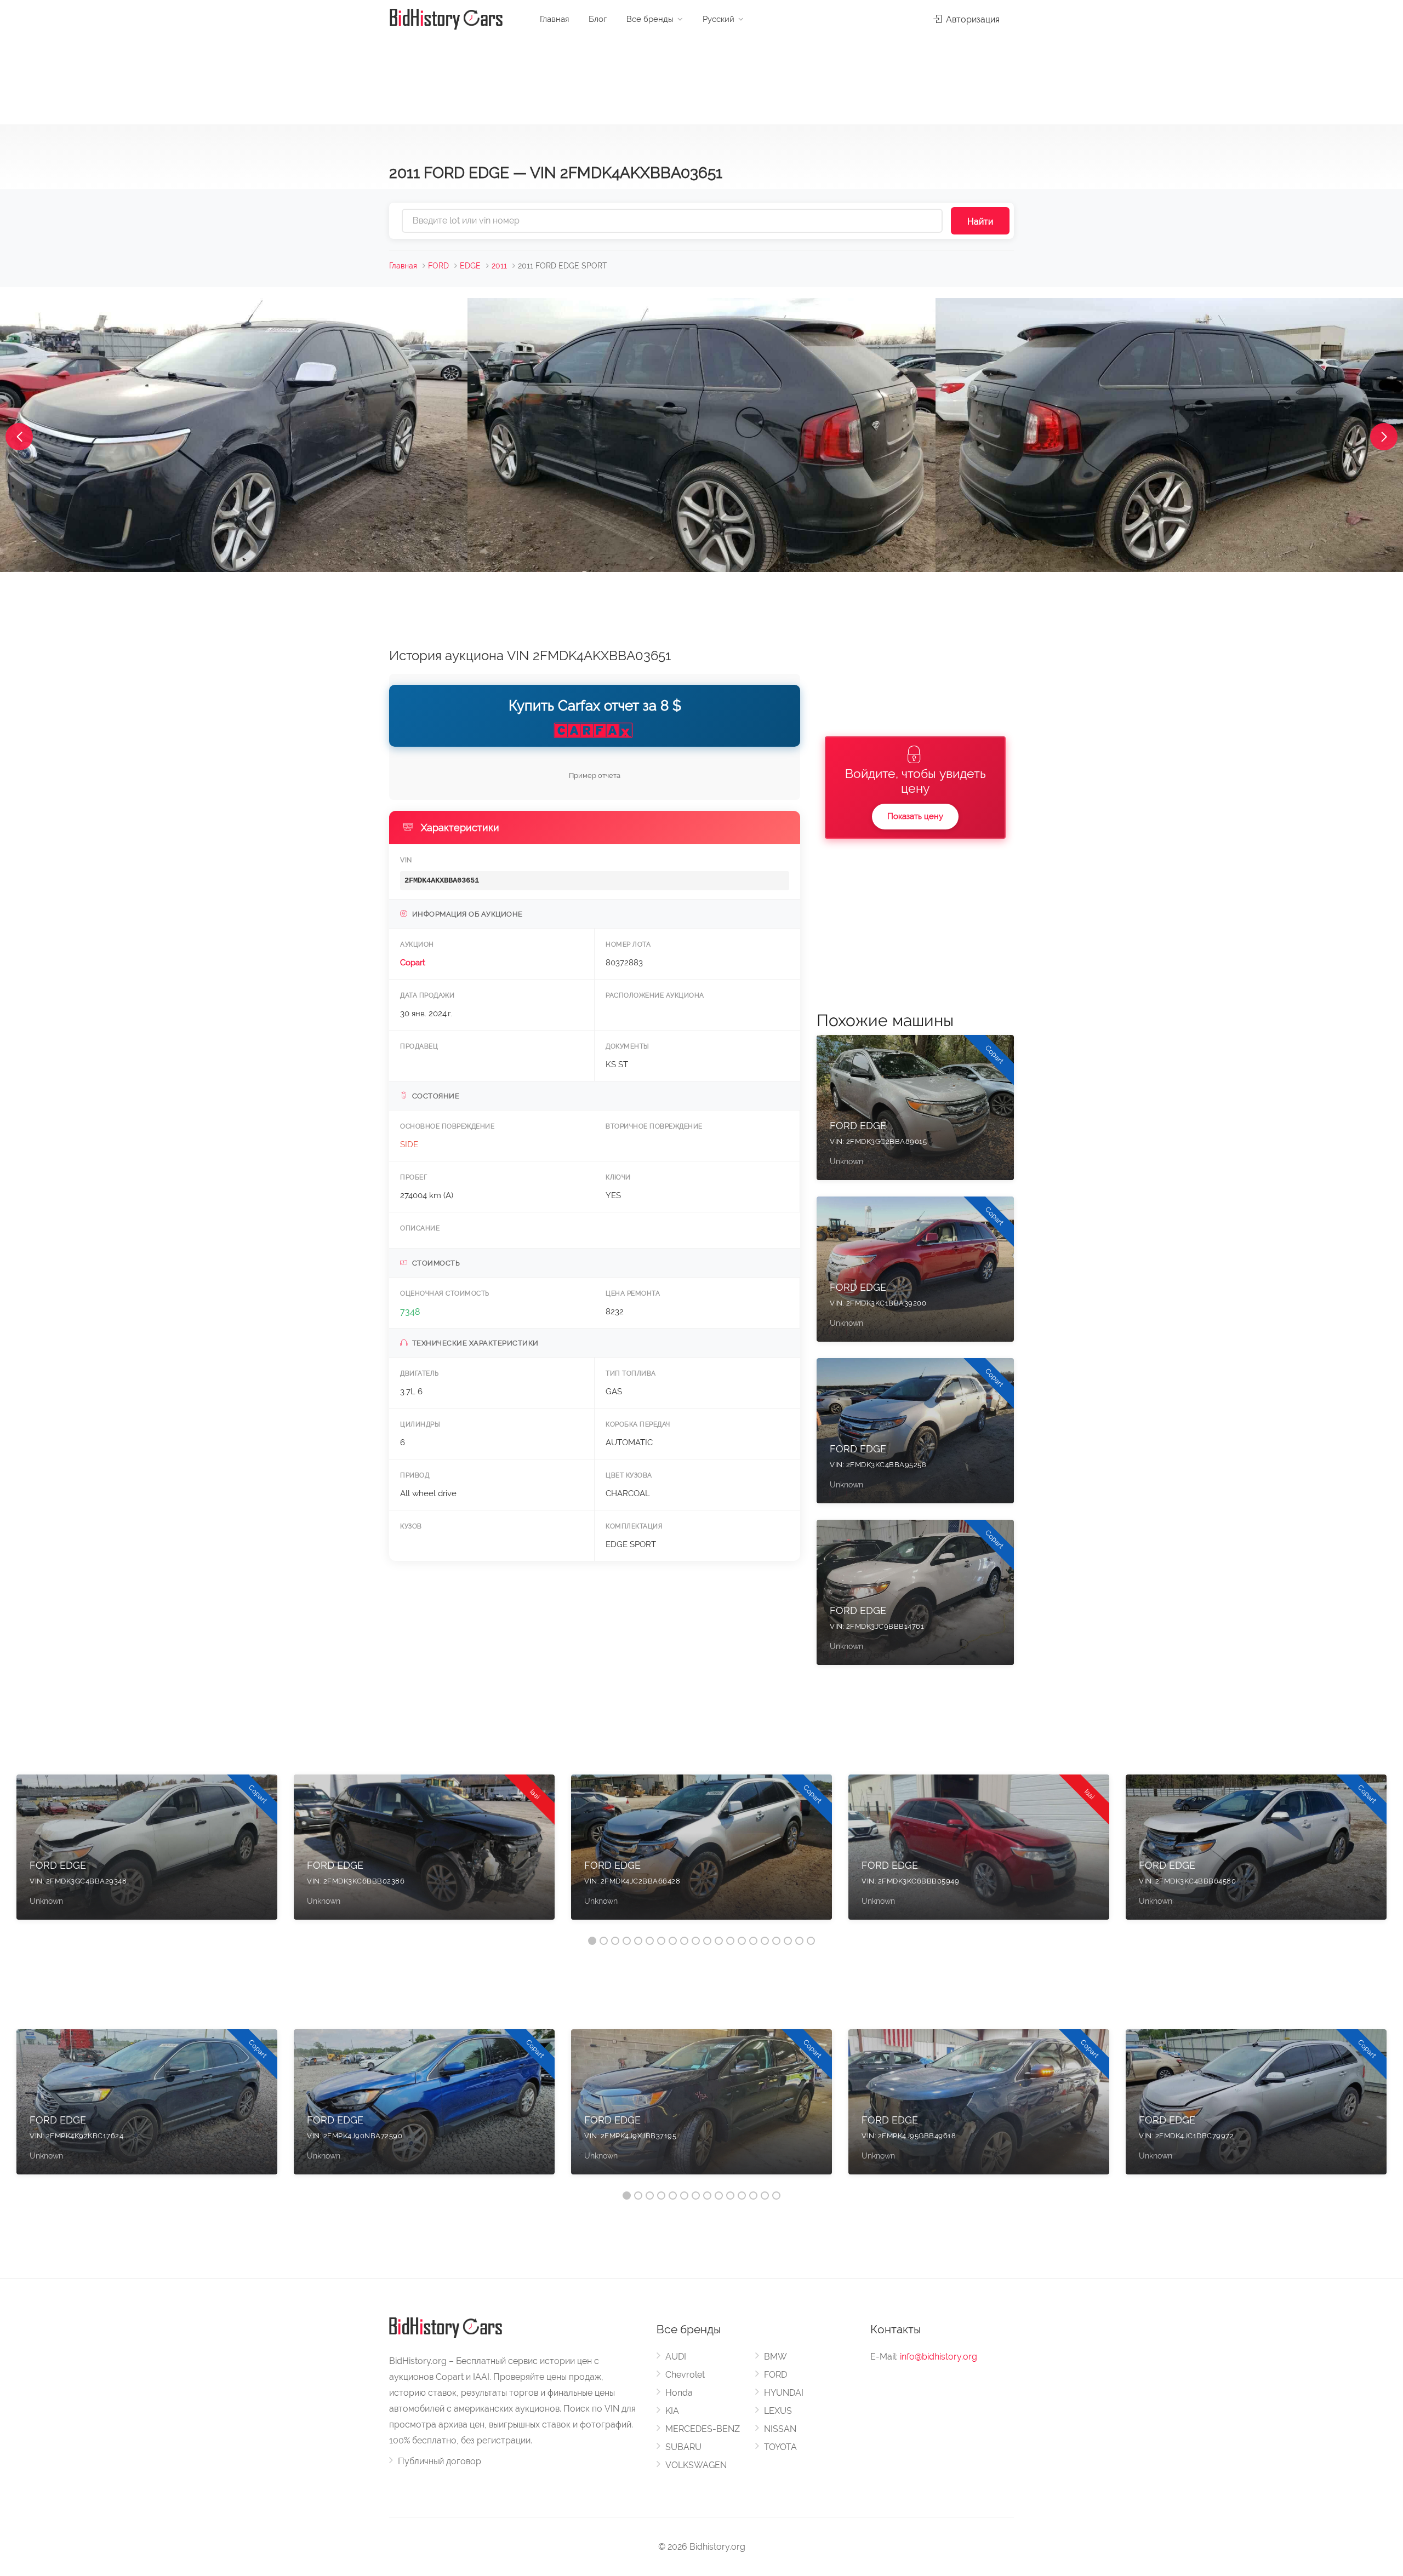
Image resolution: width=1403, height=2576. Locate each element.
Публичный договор (440, 2461)
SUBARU (683, 2447)
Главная (554, 19)
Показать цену (915, 816)
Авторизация (972, 19)
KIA (672, 2411)
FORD (438, 266)
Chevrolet (685, 2375)
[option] (147, 1853)
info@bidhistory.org (939, 2357)
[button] (19, 437)
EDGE (470, 266)
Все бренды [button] (650, 19)
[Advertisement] (701, 77)
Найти (980, 222)
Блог (598, 19)
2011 (499, 266)
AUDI (676, 2357)
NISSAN (780, 2429)
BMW (775, 2357)
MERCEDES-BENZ (703, 2429)
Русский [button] (718, 19)
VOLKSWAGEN (696, 2465)
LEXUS (778, 2411)
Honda (679, 2393)
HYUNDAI (784, 2393)
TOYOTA (780, 2447)
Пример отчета (595, 775)
